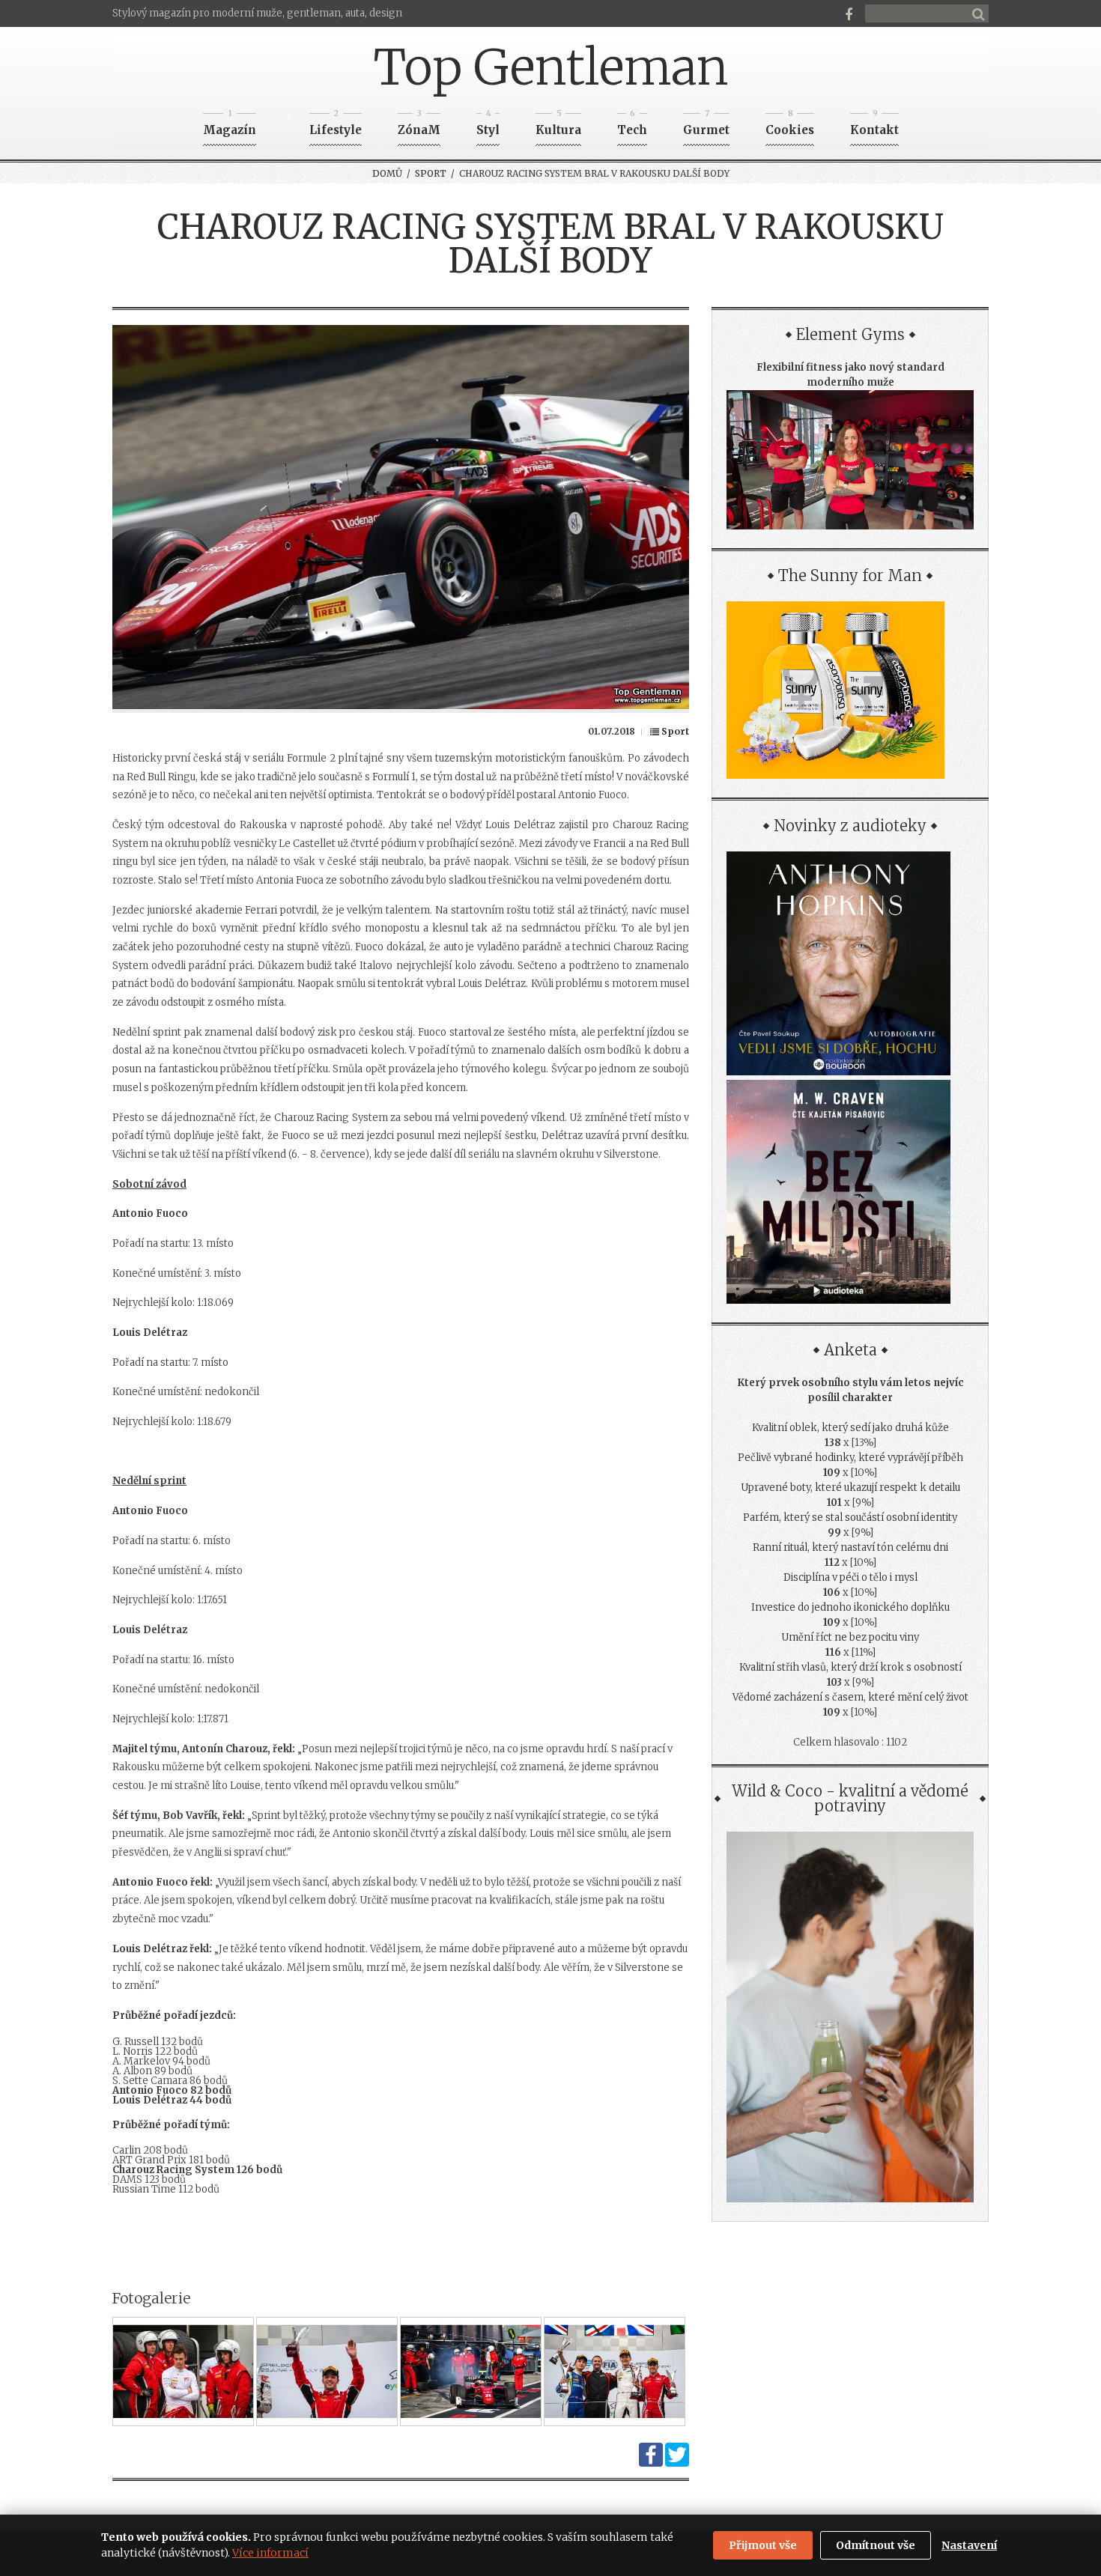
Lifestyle (336, 125)
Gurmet (706, 125)
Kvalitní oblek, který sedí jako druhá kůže (850, 1428)
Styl (488, 125)
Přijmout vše (763, 2545)
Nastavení (969, 2545)
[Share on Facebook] (651, 2463)
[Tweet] (677, 2463)
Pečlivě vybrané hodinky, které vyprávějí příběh (850, 1458)
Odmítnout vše (876, 2545)
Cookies (790, 125)
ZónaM (419, 125)
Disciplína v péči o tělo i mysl (850, 1577)
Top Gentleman (551, 67)
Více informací (270, 2553)
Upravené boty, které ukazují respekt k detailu (850, 1488)
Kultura (558, 125)
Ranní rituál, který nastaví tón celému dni (850, 1547)
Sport (431, 173)
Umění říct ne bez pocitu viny (850, 1637)
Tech (632, 125)
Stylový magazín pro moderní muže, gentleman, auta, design (257, 13)
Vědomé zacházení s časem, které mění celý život (850, 1697)
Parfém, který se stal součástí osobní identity (850, 1518)
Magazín (230, 125)
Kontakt (874, 125)
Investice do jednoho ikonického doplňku (850, 1607)
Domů (387, 173)
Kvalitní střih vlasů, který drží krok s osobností (850, 1667)
